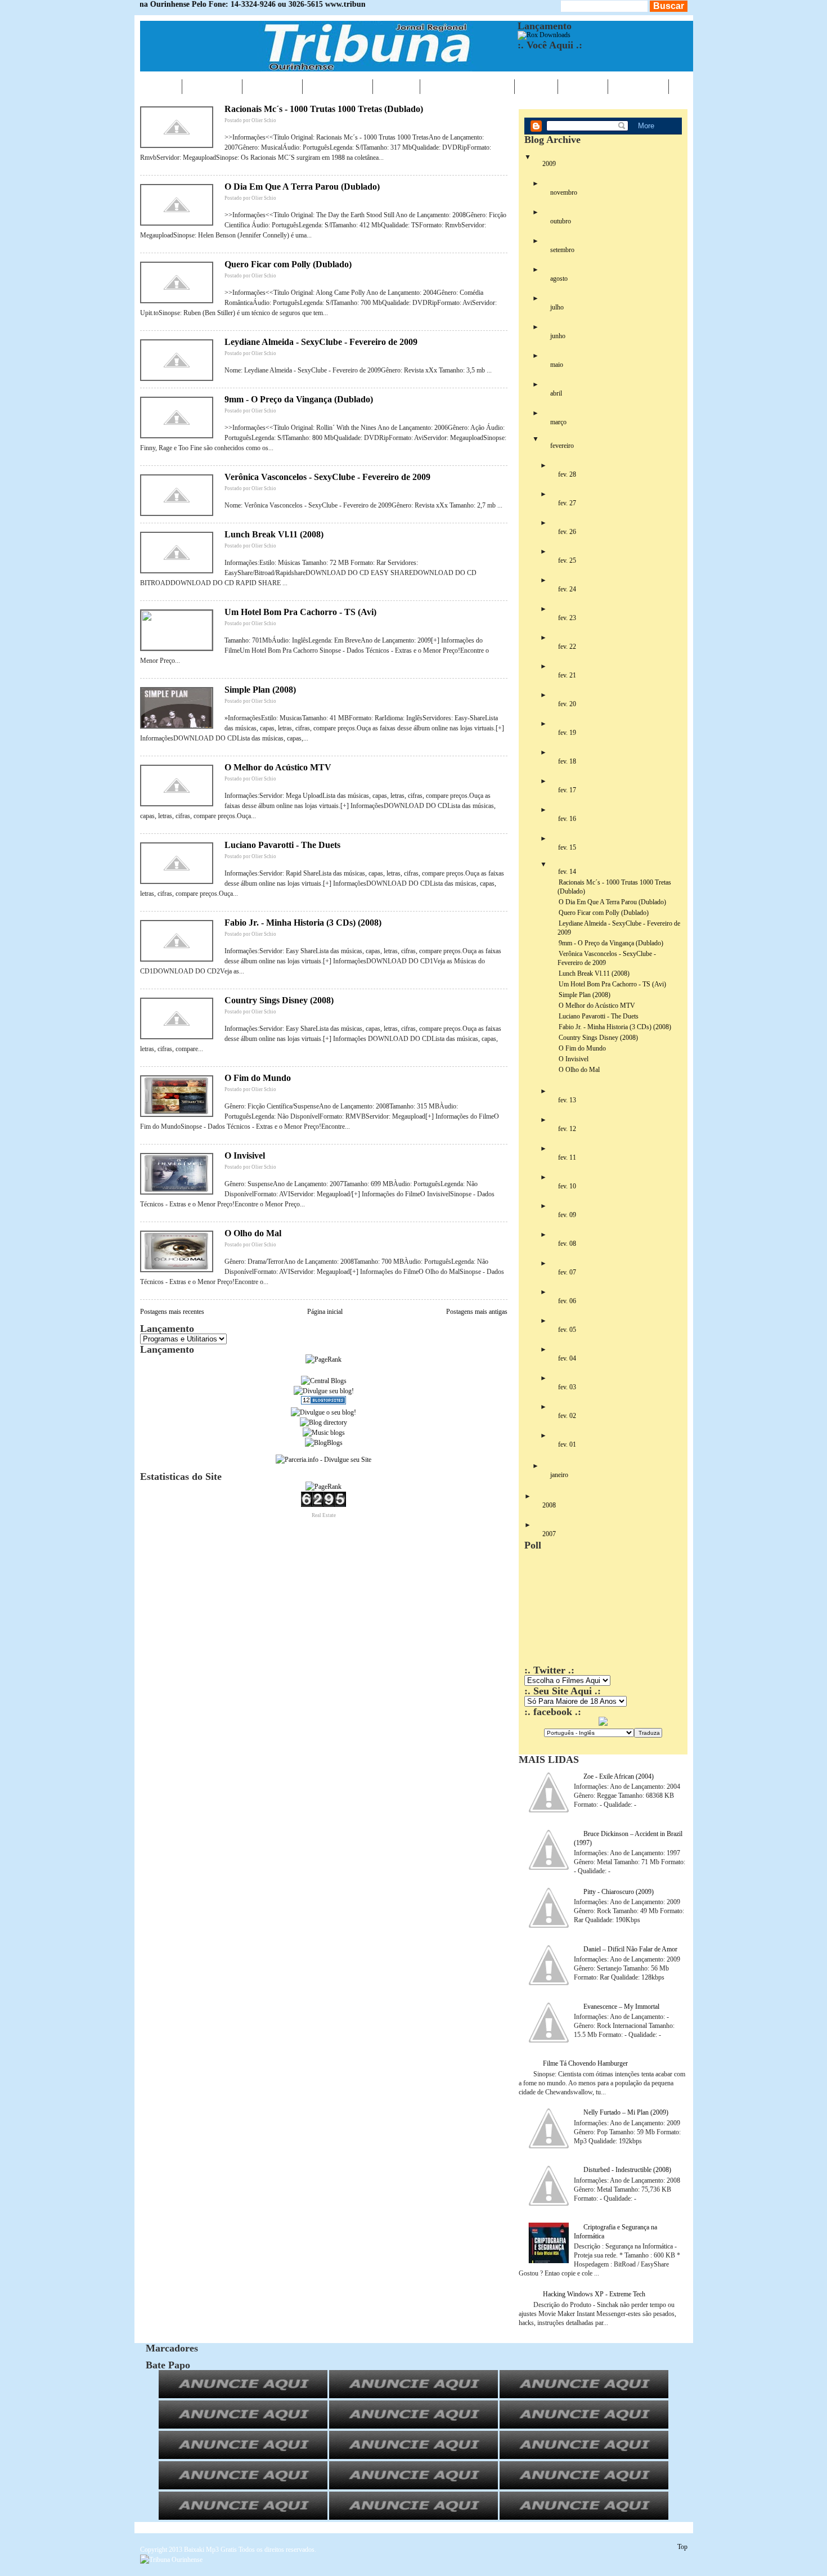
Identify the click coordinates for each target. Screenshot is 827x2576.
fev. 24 (567, 589)
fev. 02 (567, 1416)
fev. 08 (567, 1244)
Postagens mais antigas (477, 1312)
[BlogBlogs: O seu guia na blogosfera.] (324, 1443)
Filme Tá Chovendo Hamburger (585, 2063)
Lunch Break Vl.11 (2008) (274, 534)
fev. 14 (567, 872)
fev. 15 (567, 847)
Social (583, 86)
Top (682, 2547)
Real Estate (324, 1515)
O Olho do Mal (253, 1233)
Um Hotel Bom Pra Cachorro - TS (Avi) (300, 612)
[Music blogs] (324, 1433)
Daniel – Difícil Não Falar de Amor (630, 1949)
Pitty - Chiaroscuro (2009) (619, 1892)
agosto (559, 279)
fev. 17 (567, 790)
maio (557, 365)
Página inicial (325, 1312)
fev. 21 (567, 675)
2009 (549, 164)
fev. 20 (567, 704)
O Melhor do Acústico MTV (278, 767)
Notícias (212, 86)
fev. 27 (567, 503)
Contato (638, 86)
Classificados (467, 86)
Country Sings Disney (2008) (279, 1000)
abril (556, 393)
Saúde (396, 86)
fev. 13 (567, 1100)
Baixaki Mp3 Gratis (210, 2550)
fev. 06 (567, 1301)
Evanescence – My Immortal (621, 2007)
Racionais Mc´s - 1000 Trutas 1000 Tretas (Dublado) (324, 109)
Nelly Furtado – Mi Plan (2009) (626, 2112)
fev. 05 (567, 1330)
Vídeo (536, 86)
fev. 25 (567, 560)
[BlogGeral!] (324, 1391)
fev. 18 (567, 761)
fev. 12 (567, 1129)
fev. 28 (567, 474)
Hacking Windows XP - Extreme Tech (594, 2294)
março (558, 422)
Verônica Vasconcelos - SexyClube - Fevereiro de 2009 (327, 477)
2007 (549, 1534)
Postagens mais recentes (172, 1312)
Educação (338, 86)
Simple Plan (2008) (260, 690)
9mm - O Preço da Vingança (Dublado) (299, 399)
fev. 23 (567, 618)
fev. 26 (567, 532)
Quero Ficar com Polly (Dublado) (288, 264)
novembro (564, 192)
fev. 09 (567, 1215)
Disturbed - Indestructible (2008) (627, 2170)
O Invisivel (245, 1155)
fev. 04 (567, 1358)
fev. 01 (567, 1444)
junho (558, 336)
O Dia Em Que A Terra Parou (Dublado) (302, 187)
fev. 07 (567, 1272)
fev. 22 (567, 647)
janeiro (559, 1475)
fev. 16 (567, 819)
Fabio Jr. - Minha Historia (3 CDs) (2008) (303, 923)
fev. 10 (567, 1186)
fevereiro (562, 446)
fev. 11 (567, 1157)
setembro (562, 250)
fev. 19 (567, 733)
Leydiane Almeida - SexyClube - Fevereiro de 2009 (321, 342)
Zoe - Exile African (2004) (619, 1776)
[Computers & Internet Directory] (323, 1422)
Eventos (272, 86)
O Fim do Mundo (258, 1078)
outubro (561, 221)
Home (161, 86)
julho (557, 307)
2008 (549, 1505)
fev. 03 (567, 1387)
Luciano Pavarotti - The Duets (282, 845)
